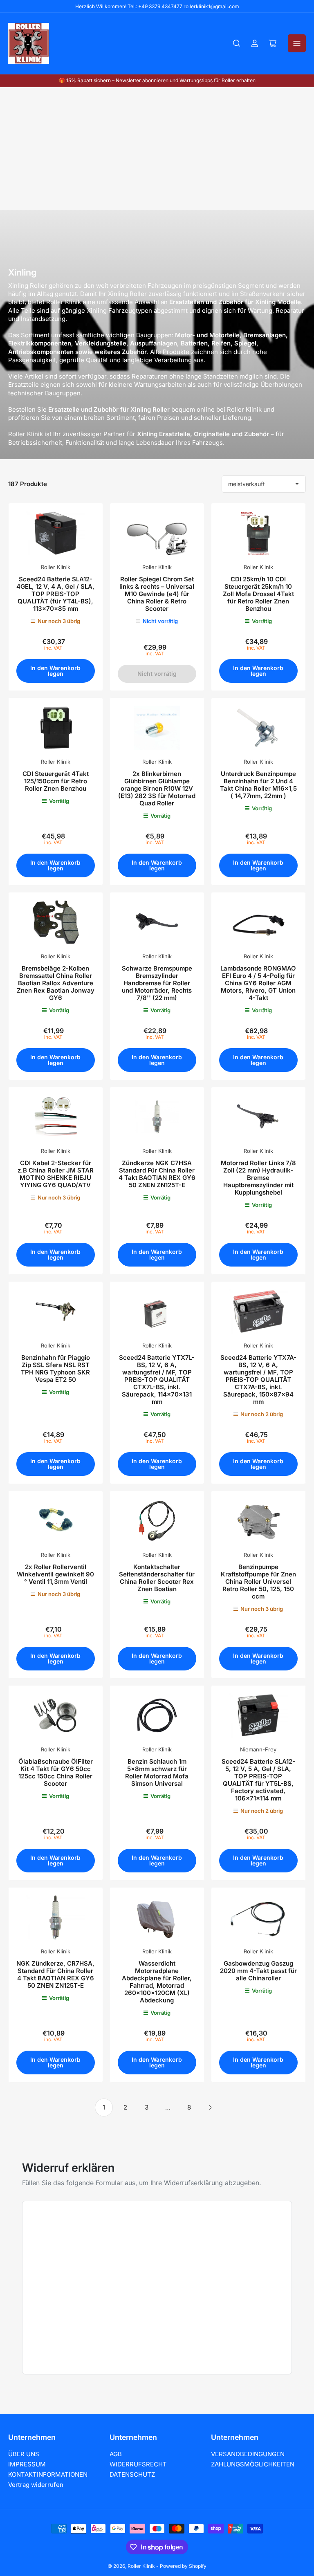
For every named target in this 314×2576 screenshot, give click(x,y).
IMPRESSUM (27, 2464)
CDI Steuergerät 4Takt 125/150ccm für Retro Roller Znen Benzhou (56, 781)
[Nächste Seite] (210, 2107)
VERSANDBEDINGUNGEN (248, 2454)
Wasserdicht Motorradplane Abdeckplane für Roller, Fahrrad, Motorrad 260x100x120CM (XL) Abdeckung (157, 1982)
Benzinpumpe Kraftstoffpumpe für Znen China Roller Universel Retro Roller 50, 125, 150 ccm (258, 1582)
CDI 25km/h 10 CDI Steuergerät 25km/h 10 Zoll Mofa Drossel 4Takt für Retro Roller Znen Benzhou (258, 594)
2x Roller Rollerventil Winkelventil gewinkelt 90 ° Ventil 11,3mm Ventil (55, 1574)
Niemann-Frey (258, 1749)
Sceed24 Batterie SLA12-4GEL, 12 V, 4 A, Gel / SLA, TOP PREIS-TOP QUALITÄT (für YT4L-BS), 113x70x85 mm (55, 594)
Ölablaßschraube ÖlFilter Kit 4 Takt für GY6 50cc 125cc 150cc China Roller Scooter (56, 1772)
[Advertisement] (157, 148)
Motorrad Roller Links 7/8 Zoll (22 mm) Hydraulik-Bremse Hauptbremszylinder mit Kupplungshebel (258, 1178)
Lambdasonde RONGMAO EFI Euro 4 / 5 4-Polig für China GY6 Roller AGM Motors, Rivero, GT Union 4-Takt (258, 983)
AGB (116, 2454)
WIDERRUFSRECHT (138, 2464)
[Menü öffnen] (297, 43)
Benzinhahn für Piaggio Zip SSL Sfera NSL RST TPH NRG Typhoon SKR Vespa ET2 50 (55, 1369)
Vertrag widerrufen (36, 2485)
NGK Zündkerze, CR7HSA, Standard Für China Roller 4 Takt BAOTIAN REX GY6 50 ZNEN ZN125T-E (55, 1974)
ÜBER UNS (24, 2454)
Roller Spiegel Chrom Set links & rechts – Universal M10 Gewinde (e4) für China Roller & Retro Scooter (157, 594)
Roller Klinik (56, 567)
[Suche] (237, 43)
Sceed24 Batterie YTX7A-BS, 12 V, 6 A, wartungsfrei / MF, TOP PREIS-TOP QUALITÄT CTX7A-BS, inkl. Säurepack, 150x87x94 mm (258, 1380)
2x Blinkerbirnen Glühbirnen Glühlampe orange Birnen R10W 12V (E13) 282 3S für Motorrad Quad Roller (157, 788)
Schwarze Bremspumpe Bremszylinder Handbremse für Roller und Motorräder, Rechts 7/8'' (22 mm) (157, 983)
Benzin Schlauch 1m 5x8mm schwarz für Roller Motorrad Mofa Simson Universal (157, 1772)
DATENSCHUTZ (132, 2474)
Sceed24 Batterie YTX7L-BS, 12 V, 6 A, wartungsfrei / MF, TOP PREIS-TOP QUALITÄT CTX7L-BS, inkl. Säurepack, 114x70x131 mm (157, 1380)
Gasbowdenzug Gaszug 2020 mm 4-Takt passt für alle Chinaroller (258, 1971)
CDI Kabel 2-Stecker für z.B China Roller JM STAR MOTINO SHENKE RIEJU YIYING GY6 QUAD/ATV (56, 1174)
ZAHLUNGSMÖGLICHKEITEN (253, 2464)
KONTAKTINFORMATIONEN (48, 2474)
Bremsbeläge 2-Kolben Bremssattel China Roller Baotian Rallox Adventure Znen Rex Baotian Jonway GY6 (56, 983)
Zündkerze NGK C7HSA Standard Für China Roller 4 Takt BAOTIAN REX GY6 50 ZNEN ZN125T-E (157, 1174)
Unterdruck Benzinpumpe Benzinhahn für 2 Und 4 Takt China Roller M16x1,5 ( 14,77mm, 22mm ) (258, 785)
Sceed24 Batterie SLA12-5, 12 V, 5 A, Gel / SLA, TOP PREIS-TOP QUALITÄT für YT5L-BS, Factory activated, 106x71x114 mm (258, 1780)
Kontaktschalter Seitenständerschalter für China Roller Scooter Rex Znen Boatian (157, 1578)
